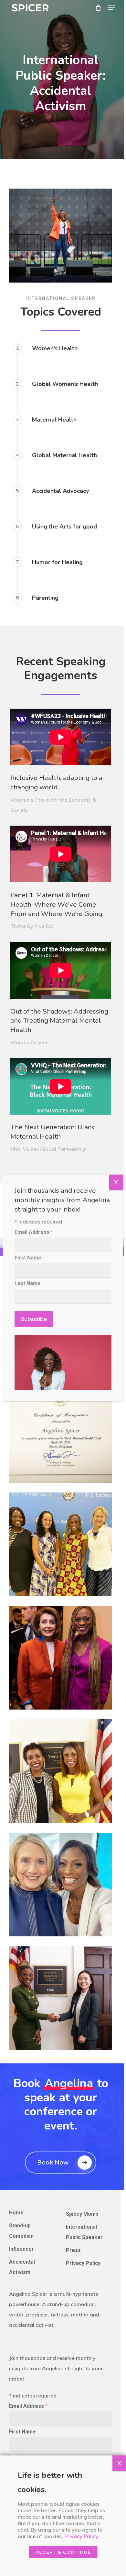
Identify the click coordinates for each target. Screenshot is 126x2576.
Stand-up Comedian (21, 2231)
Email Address (28, 2406)
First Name (22, 2432)
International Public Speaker (84, 2232)
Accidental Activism (22, 2267)
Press (73, 2250)
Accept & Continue (63, 2552)
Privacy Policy (83, 2263)
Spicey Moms (82, 2214)
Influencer (21, 2249)
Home (16, 2213)
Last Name (28, 1283)
